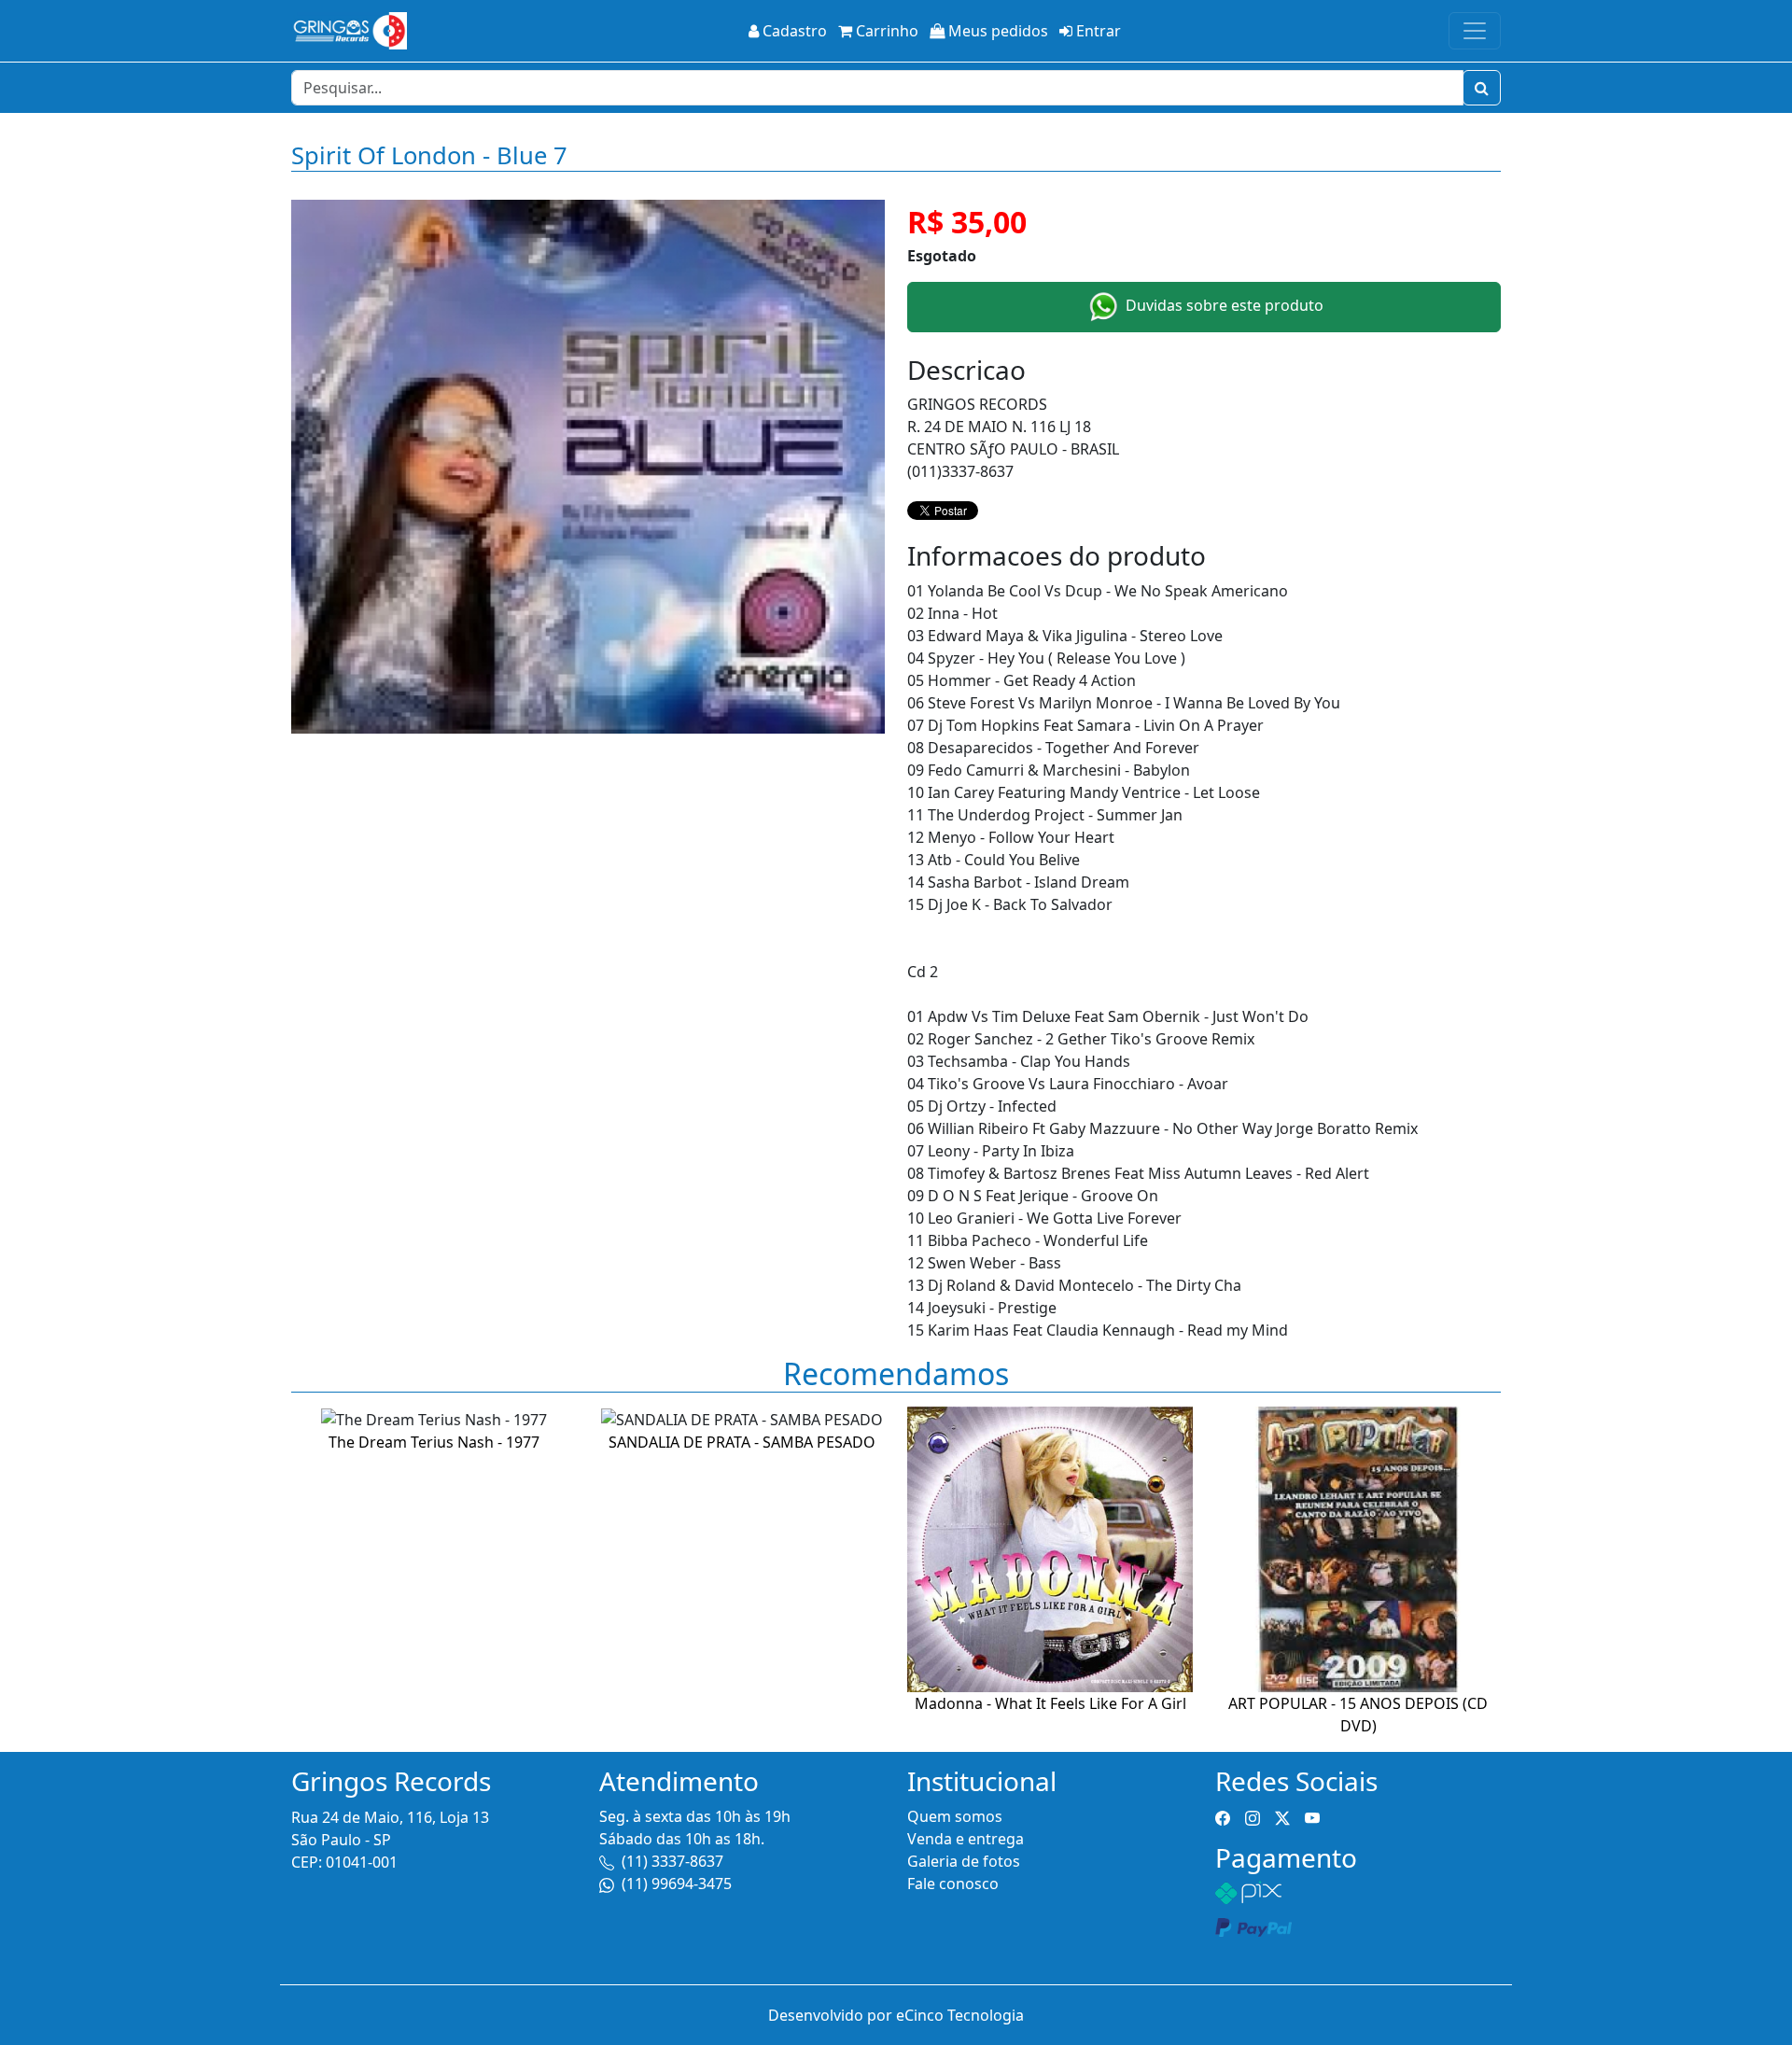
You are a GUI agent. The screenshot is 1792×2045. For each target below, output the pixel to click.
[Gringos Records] (349, 31)
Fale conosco (953, 1884)
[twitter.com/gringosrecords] (1282, 1816)
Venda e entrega (966, 1839)
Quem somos (955, 1816)
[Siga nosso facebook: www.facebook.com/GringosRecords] (1223, 1816)
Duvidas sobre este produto (1223, 305)
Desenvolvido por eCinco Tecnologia (896, 2015)
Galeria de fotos (964, 1861)
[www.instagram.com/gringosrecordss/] (1253, 1816)
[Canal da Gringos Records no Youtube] (1312, 1816)
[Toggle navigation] (1475, 31)
